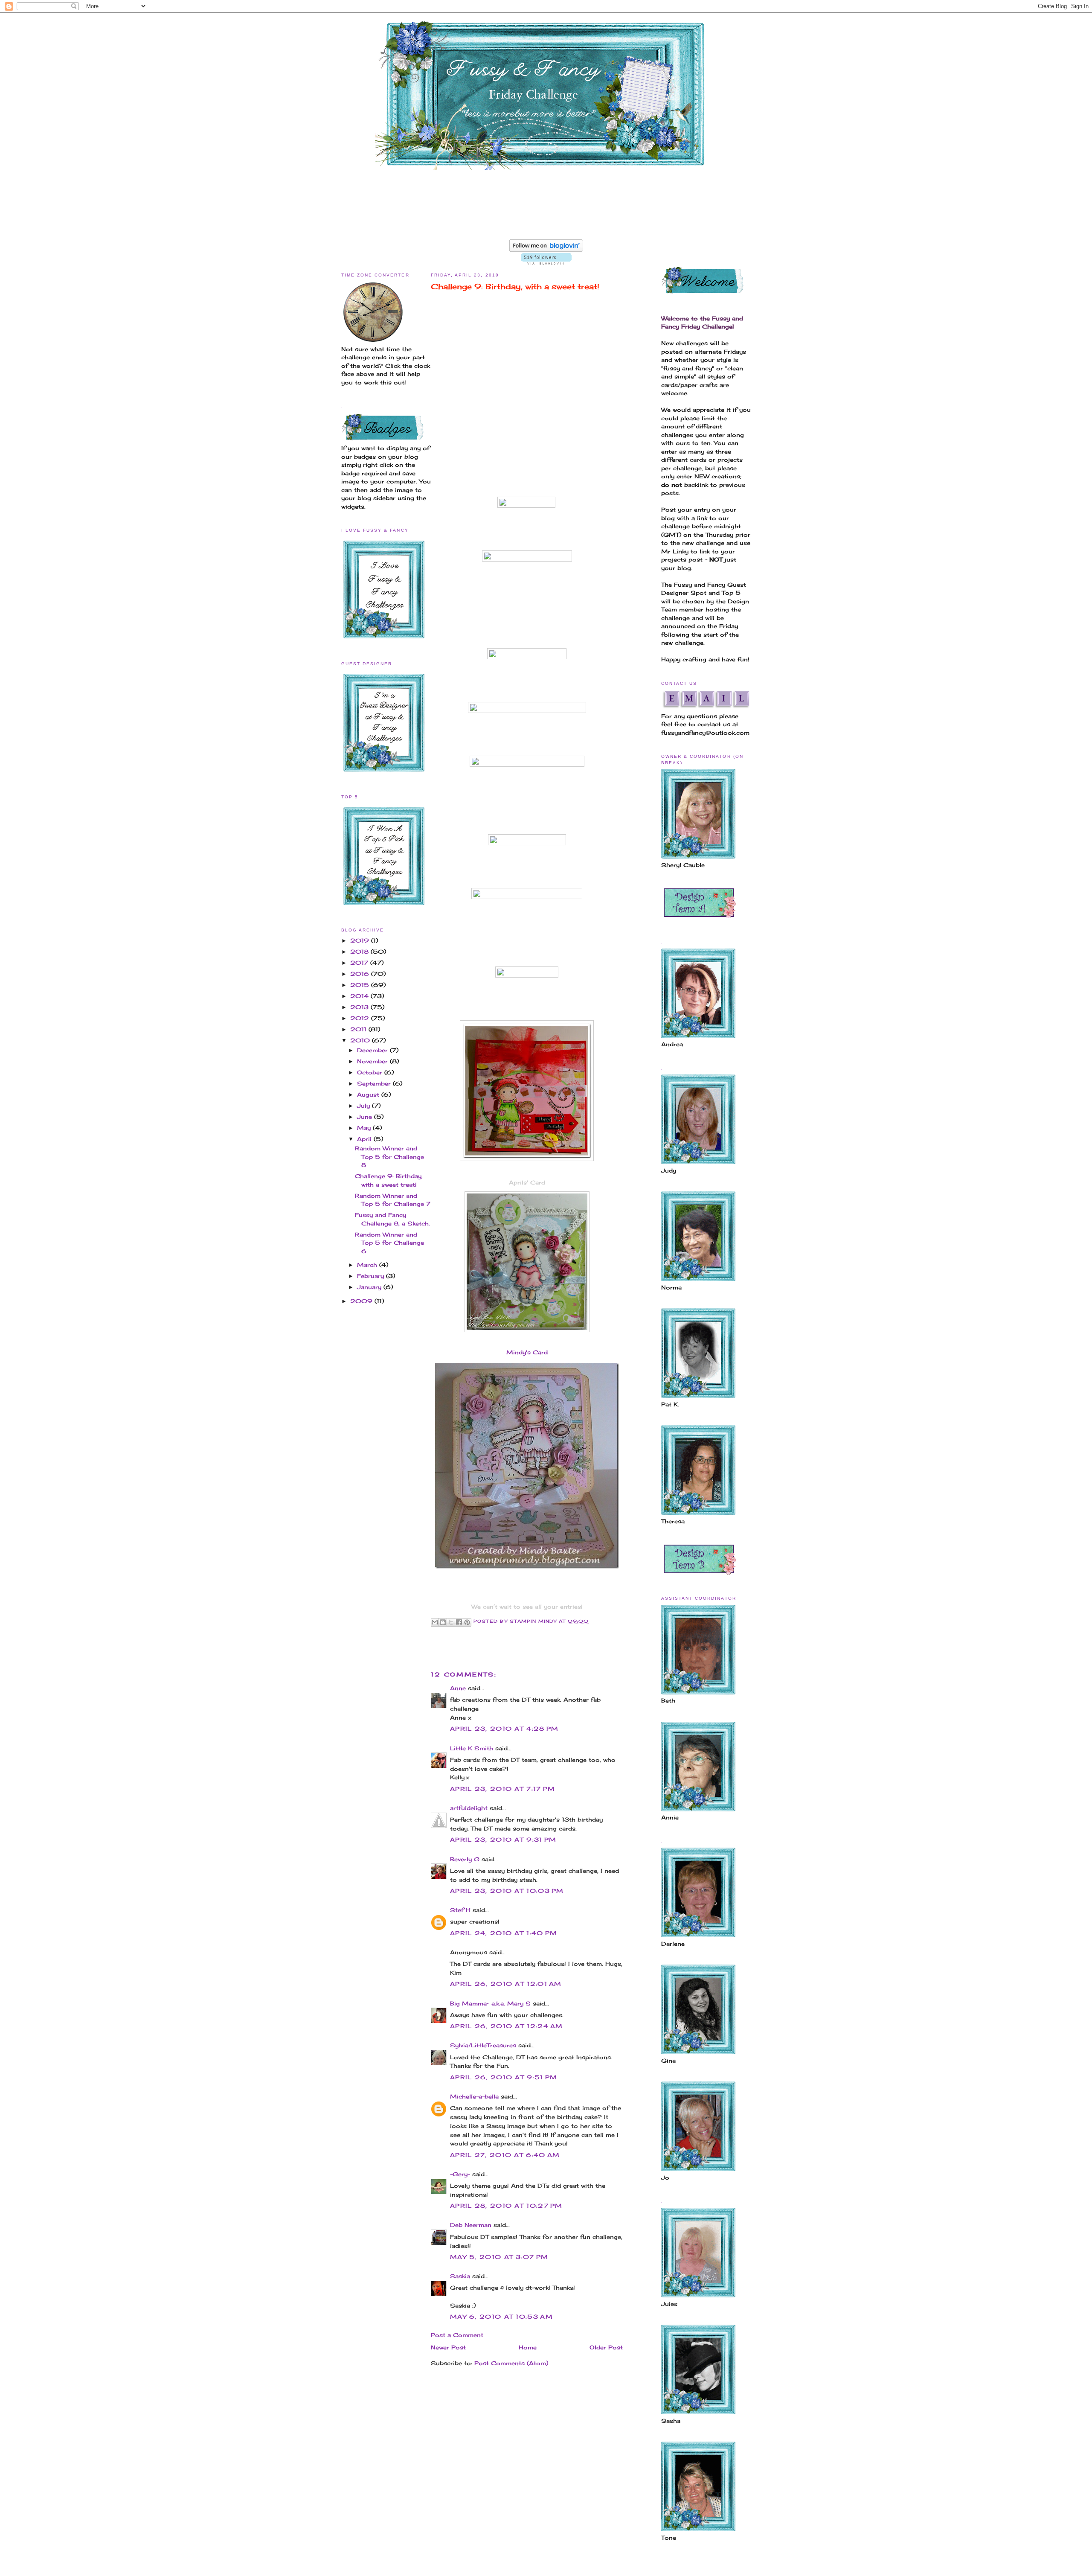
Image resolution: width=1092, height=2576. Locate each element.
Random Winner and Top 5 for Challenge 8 (389, 1157)
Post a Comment (457, 2335)
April (365, 1139)
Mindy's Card (527, 1352)
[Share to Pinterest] (467, 1622)
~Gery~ (460, 2174)
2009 (362, 1301)
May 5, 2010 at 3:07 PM (499, 2257)
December (373, 1050)
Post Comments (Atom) (511, 2363)
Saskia (460, 2276)
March (368, 1265)
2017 (360, 963)
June (366, 1117)
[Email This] (435, 1622)
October (371, 1072)
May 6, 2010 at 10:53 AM (501, 2317)
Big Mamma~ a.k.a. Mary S (490, 2003)
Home (528, 2347)
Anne (458, 1688)
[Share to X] (451, 1622)
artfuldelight (469, 1808)
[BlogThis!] (443, 1622)
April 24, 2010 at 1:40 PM (504, 1933)
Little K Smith (472, 1748)
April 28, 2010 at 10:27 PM (506, 2206)
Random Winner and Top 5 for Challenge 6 (389, 1243)
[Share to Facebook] (459, 1622)
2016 (361, 974)
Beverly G (465, 1859)
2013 (360, 1007)
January (370, 1287)
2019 (361, 940)
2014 (360, 996)
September (375, 1083)
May (365, 1128)
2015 (361, 985)
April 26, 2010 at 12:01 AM (506, 1984)
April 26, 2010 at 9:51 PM (504, 2077)
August (369, 1094)
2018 (360, 952)
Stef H (460, 1910)
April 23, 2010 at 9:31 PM (503, 1840)
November (373, 1061)
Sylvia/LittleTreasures (483, 2045)
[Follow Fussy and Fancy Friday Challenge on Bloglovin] (546, 250)
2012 (361, 1018)
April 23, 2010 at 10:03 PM (507, 1891)
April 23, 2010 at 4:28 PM (504, 1729)
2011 (359, 1029)
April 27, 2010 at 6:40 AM (505, 2155)
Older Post (606, 2347)
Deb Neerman (471, 2225)
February (372, 1276)
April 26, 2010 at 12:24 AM (507, 2026)
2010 (361, 1040)
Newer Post (448, 2347)
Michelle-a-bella (474, 2096)
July (364, 1106)
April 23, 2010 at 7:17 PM (503, 1789)
